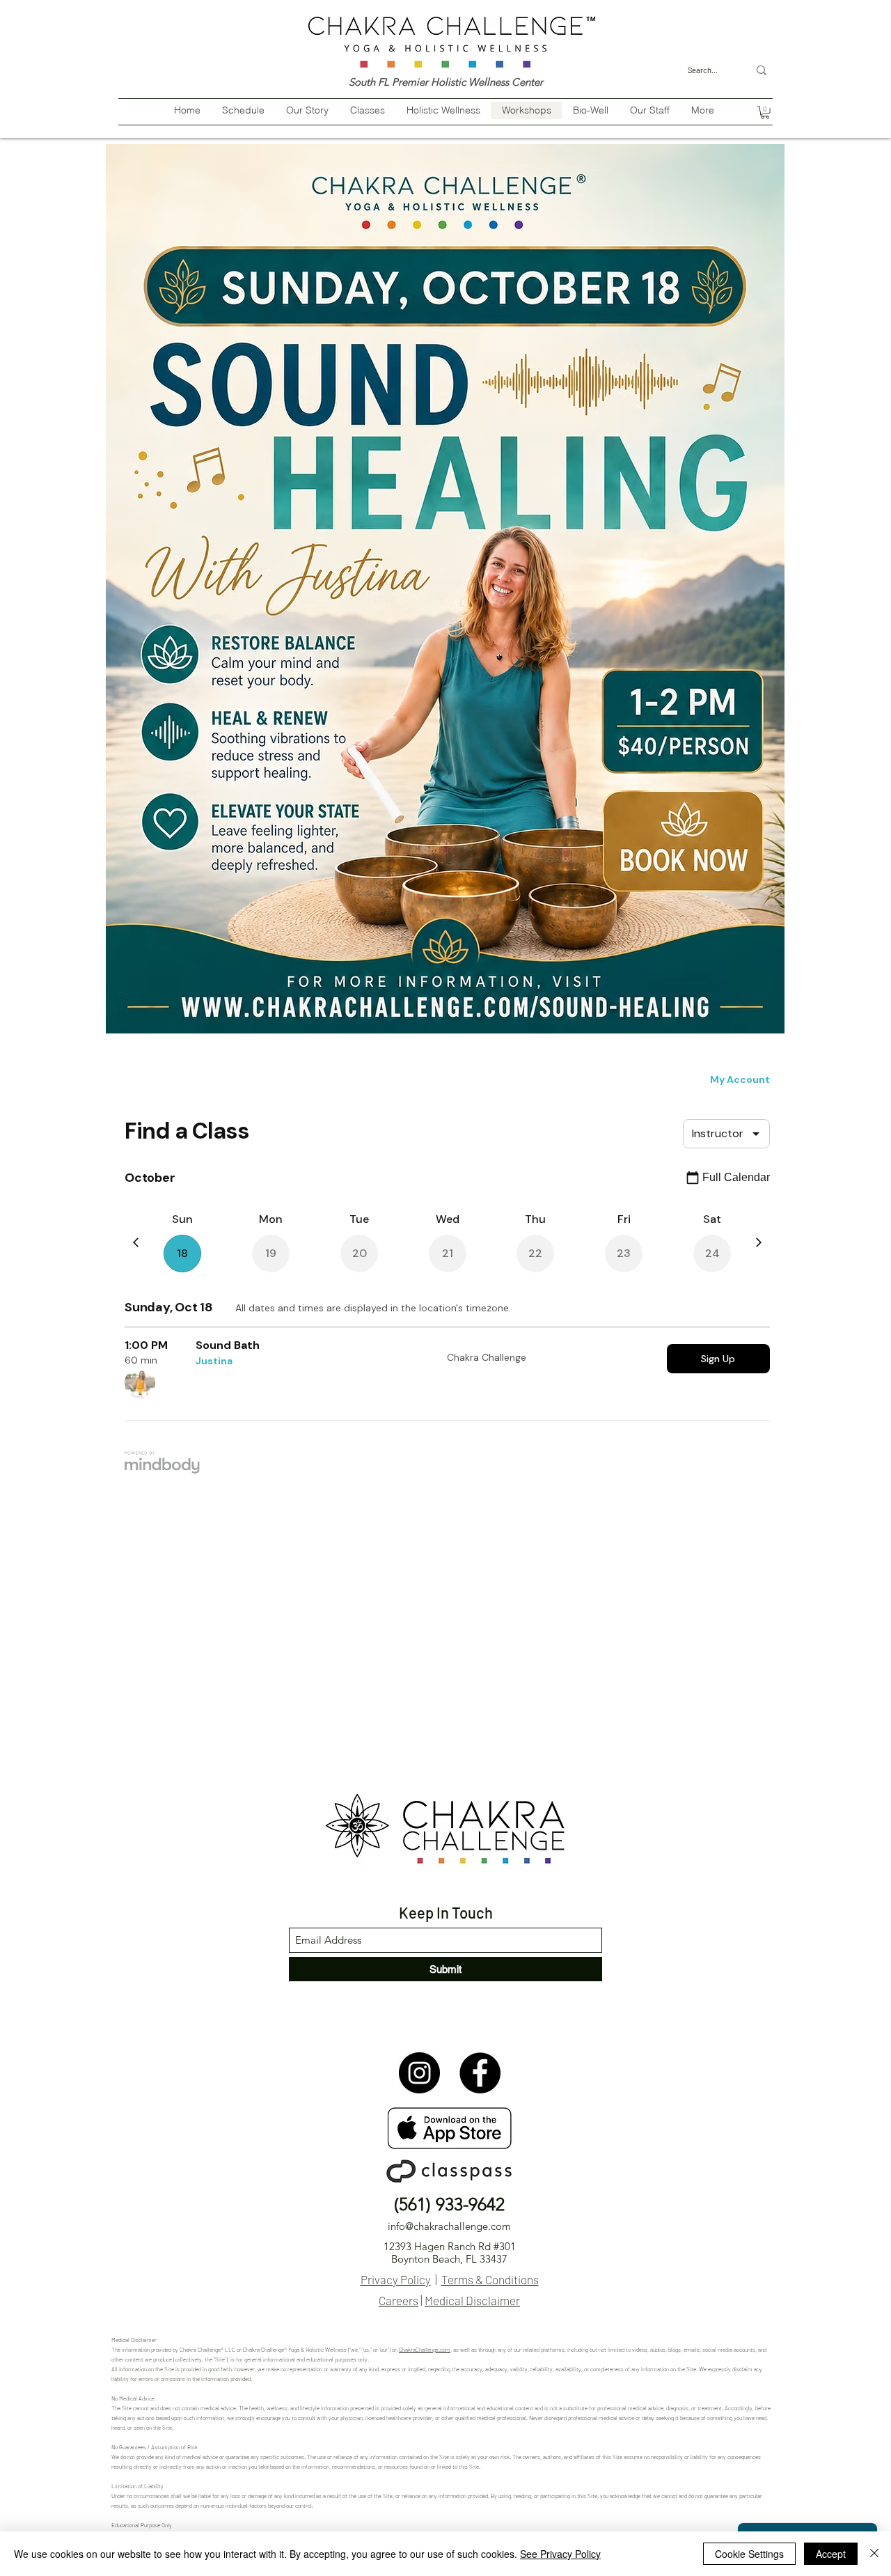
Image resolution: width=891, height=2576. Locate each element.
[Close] (874, 2554)
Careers (399, 2300)
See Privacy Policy (560, 2554)
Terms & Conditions (490, 2279)
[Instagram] (419, 2073)
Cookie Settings (749, 2554)
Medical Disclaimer (472, 2300)
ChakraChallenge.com (425, 2350)
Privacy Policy (396, 2279)
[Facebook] (480, 2073)
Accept (831, 2554)
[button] (765, 112)
